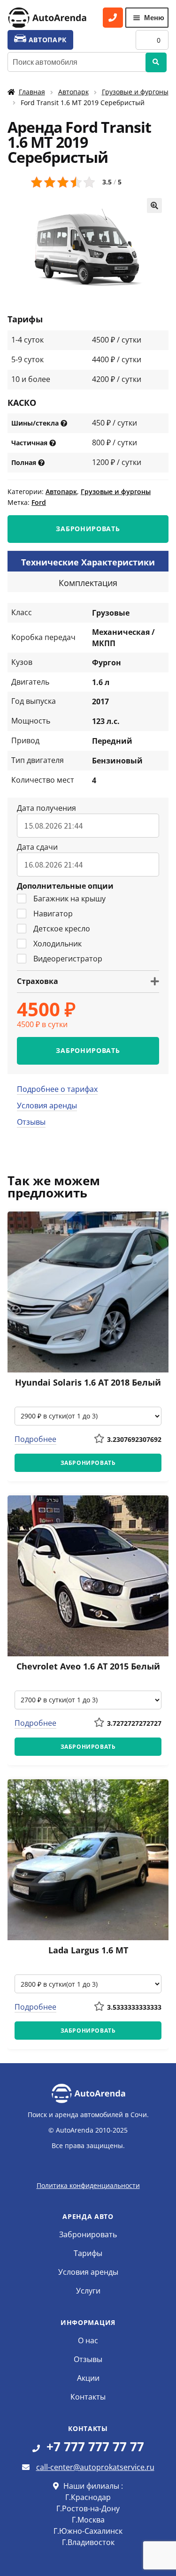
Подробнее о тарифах (57, 1089)
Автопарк (73, 92)
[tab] (88, 561)
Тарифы (88, 2253)
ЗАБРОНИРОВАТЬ (88, 529)
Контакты (88, 2397)
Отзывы (31, 1122)
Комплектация (88, 583)
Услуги (88, 2291)
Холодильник (57, 944)
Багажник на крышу (69, 899)
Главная (32, 92)
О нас (88, 2340)
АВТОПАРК (46, 40)
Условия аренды (47, 1105)
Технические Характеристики (88, 562)
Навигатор (53, 914)
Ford (39, 502)
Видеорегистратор (68, 959)
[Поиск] (156, 62)
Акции (88, 2378)
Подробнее (35, 1439)
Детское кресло (62, 929)
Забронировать (88, 2234)
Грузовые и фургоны (135, 92)
